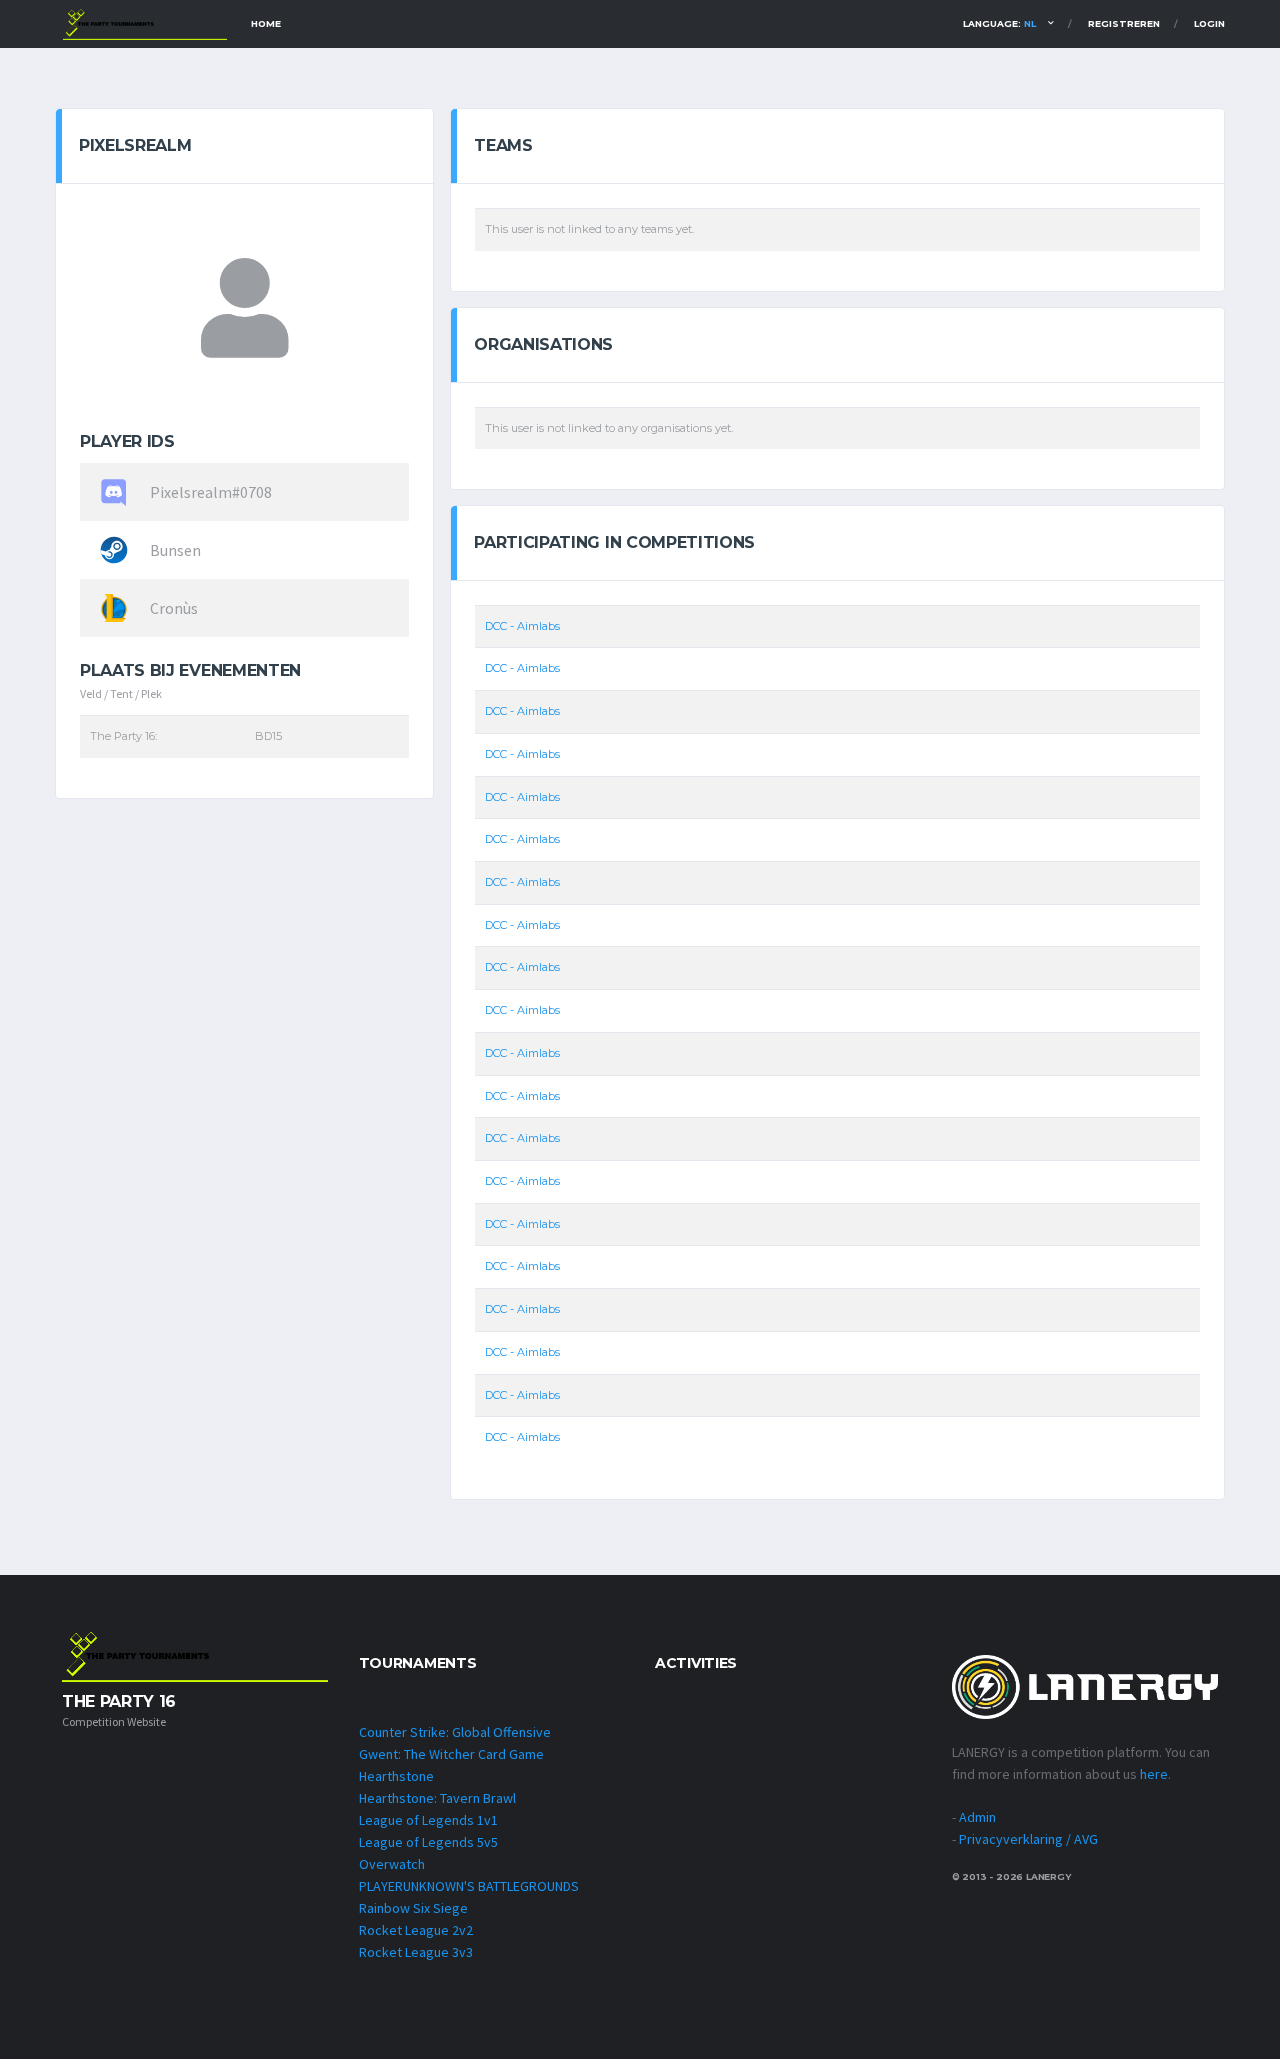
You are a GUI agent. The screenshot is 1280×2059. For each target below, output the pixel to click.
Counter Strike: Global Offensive (455, 1732)
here (1154, 1774)
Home (266, 23)
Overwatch (392, 1864)
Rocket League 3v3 (416, 1952)
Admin (977, 1817)
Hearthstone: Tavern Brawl (437, 1798)
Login (1209, 23)
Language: (999, 23)
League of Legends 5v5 (428, 1842)
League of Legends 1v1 (428, 1820)
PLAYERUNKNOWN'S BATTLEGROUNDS (469, 1886)
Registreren (1124, 23)
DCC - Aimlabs (522, 626)
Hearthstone (396, 1776)
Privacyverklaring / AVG (1028, 1839)
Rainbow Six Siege (413, 1908)
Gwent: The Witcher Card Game (451, 1754)
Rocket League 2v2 (416, 1930)
